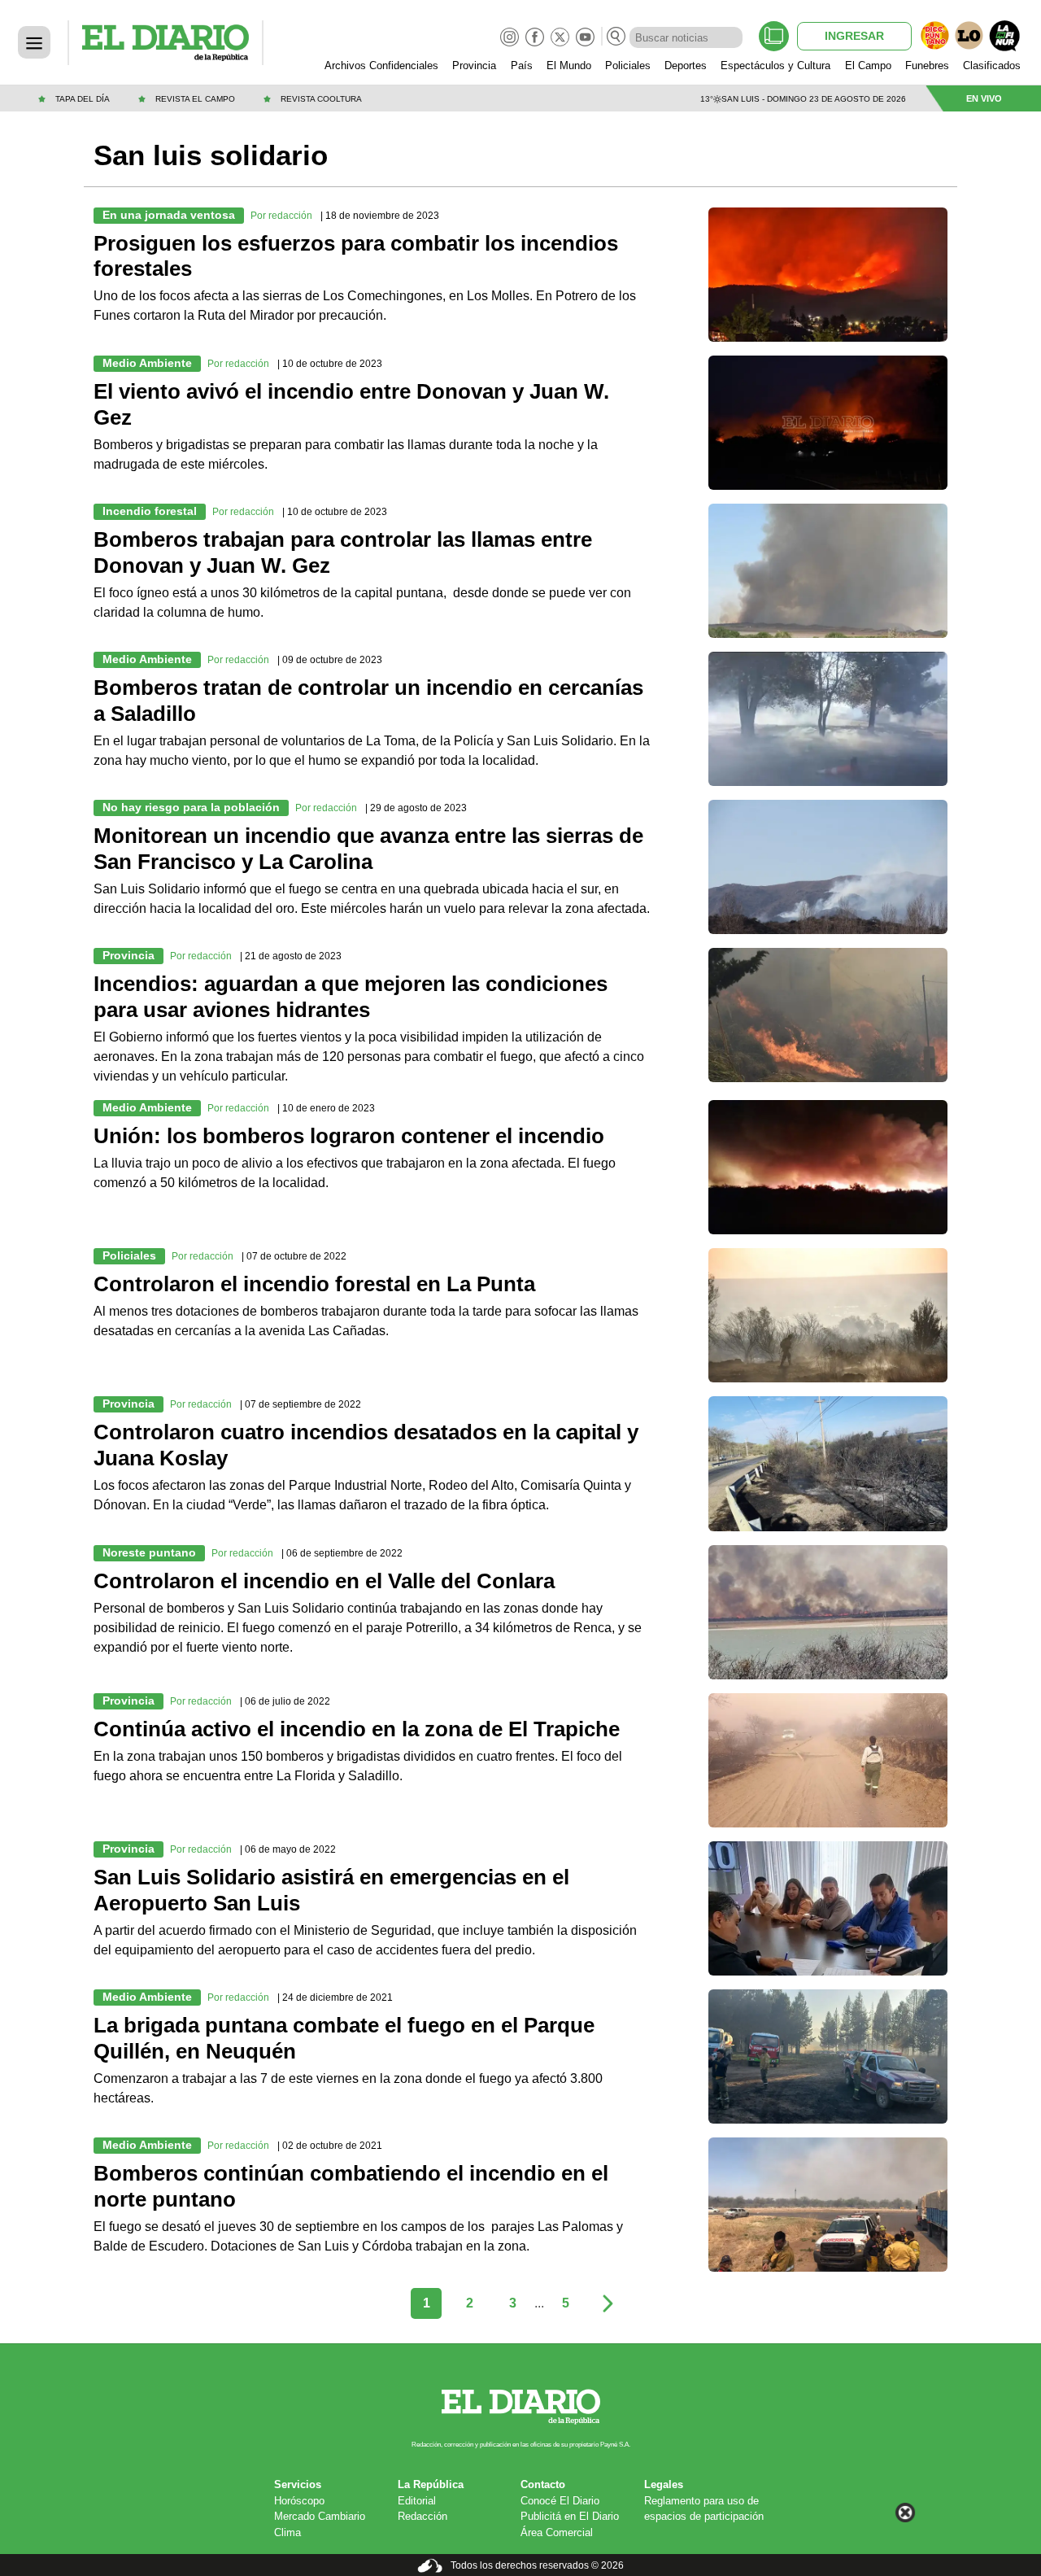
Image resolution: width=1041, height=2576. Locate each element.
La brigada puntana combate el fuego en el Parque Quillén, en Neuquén (344, 2038)
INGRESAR (854, 36)
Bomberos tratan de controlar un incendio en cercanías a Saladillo (368, 701)
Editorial (417, 2501)
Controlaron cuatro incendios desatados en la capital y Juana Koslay (366, 1445)
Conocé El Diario (560, 2501)
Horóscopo (299, 2501)
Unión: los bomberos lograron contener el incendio (349, 1136)
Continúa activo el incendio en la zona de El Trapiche (357, 1729)
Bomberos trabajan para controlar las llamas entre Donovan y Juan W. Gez (343, 552)
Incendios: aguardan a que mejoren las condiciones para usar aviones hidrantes (351, 997)
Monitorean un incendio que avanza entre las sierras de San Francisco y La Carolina (368, 849)
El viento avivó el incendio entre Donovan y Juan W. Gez (351, 404)
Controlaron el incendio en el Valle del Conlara (324, 1581)
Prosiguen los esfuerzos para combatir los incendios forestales (356, 256)
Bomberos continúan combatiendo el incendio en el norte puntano (351, 2186)
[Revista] (774, 36)
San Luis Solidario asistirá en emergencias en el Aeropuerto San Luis (331, 1890)
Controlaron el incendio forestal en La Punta (314, 1284)
